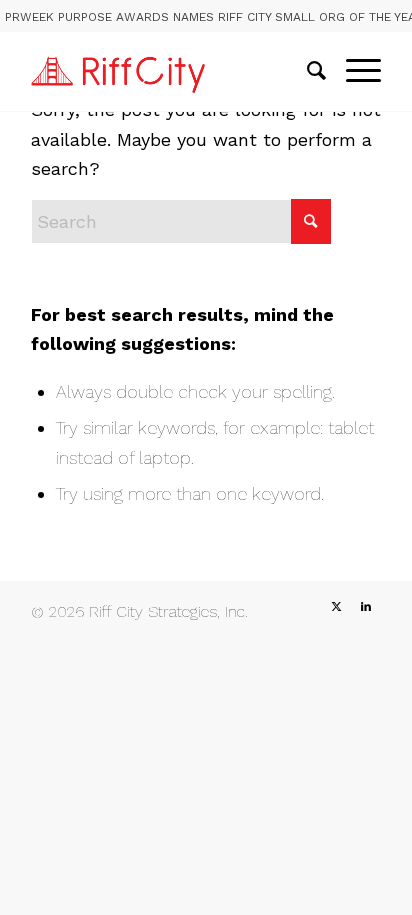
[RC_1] (171, 71)
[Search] (306, 71)
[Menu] (353, 71)
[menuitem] (306, 71)
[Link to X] (336, 607)
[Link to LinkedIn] (366, 607)
